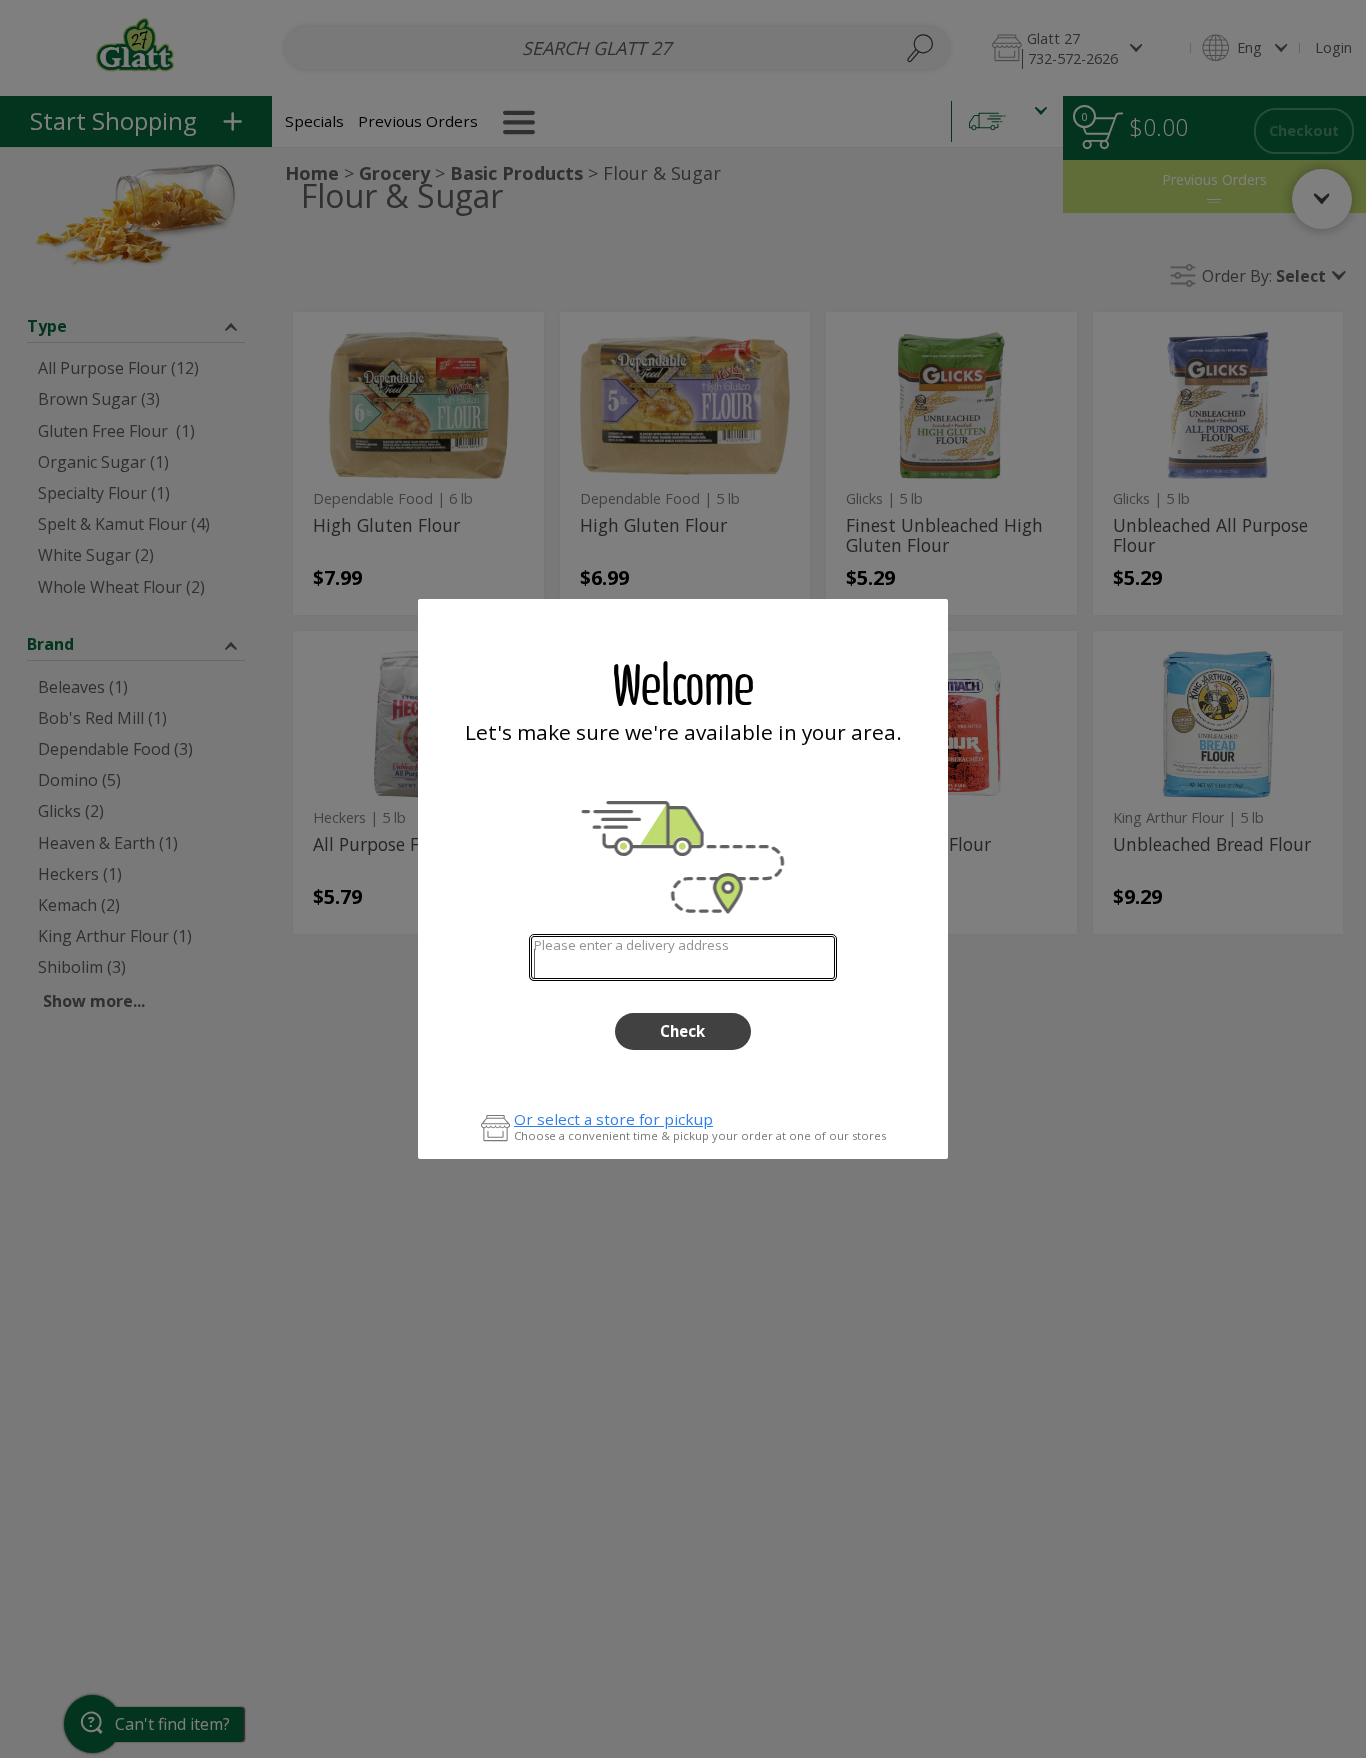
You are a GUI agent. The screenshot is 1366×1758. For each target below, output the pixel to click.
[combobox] (682, 957)
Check (682, 1031)
